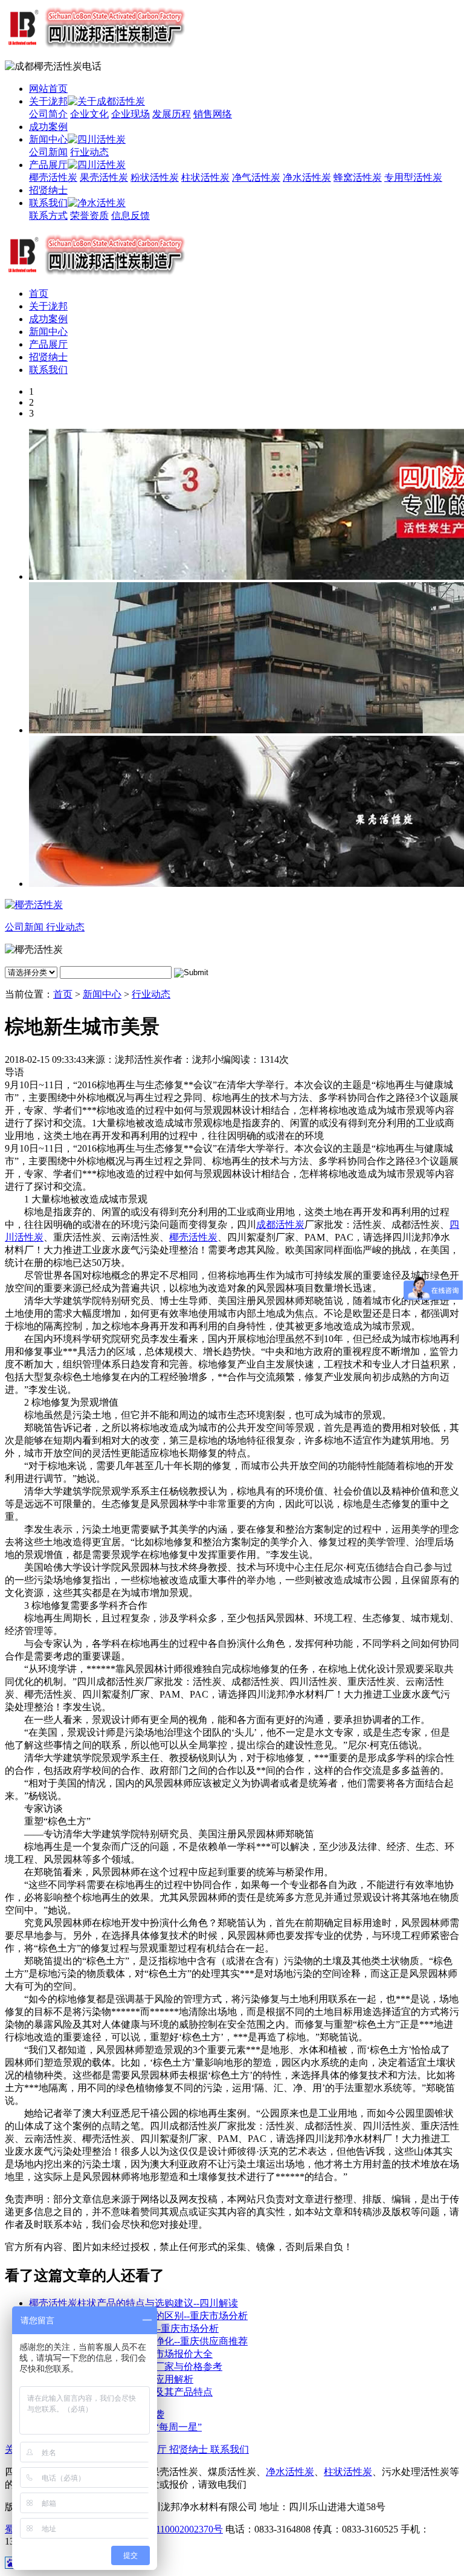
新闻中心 (48, 139)
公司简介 (48, 114)
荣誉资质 (89, 216)
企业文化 (89, 114)
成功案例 (48, 127)
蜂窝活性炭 (358, 177)
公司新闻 (48, 152)
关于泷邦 (48, 101)
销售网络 (213, 114)
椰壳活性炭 (53, 177)
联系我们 (48, 203)
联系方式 (48, 216)
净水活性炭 (307, 177)
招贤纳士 (48, 190)
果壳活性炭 (104, 177)
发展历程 (172, 114)
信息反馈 (130, 216)
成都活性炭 (280, 1225)
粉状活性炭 (155, 177)
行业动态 (89, 152)
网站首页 (48, 89)
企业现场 (130, 114)
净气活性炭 (256, 177)
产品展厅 (48, 165)
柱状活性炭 (205, 177)
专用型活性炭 (413, 177)
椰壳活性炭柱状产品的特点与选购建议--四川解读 (134, 2303)
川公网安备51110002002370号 (160, 2529)
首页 (39, 294)
